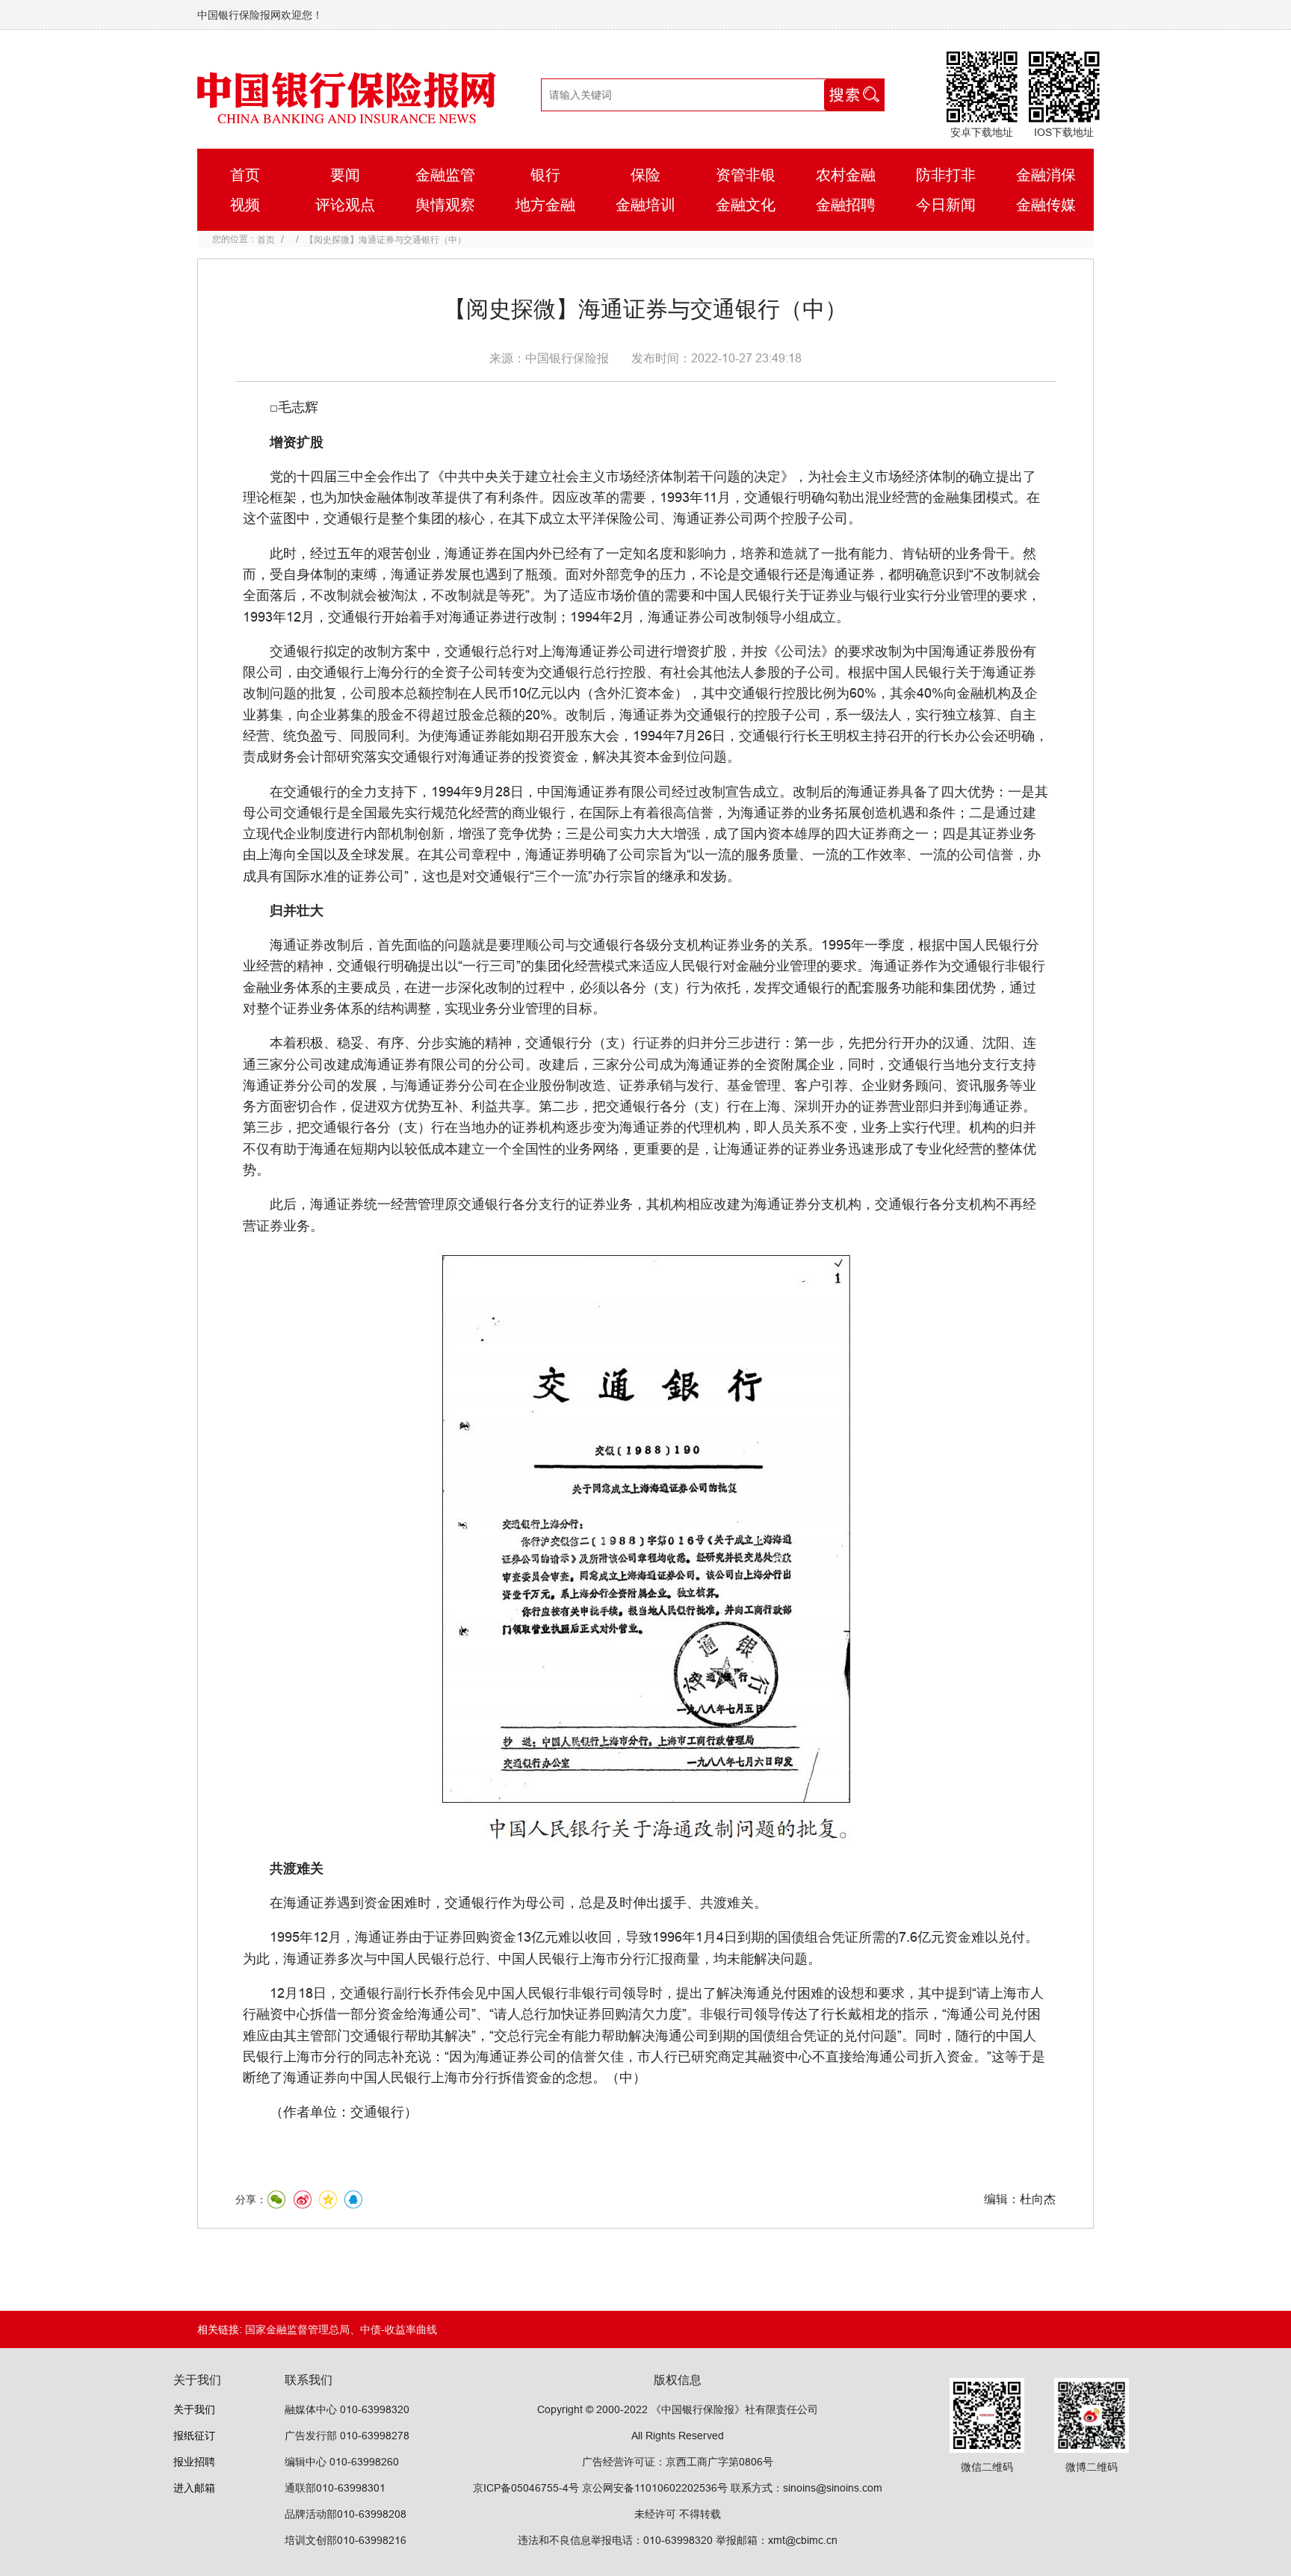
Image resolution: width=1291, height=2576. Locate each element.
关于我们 (194, 2409)
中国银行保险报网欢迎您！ (260, 15)
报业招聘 (194, 2462)
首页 (266, 239)
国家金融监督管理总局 (297, 2329)
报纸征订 (194, 2436)
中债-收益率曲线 (399, 2329)
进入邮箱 (194, 2488)
